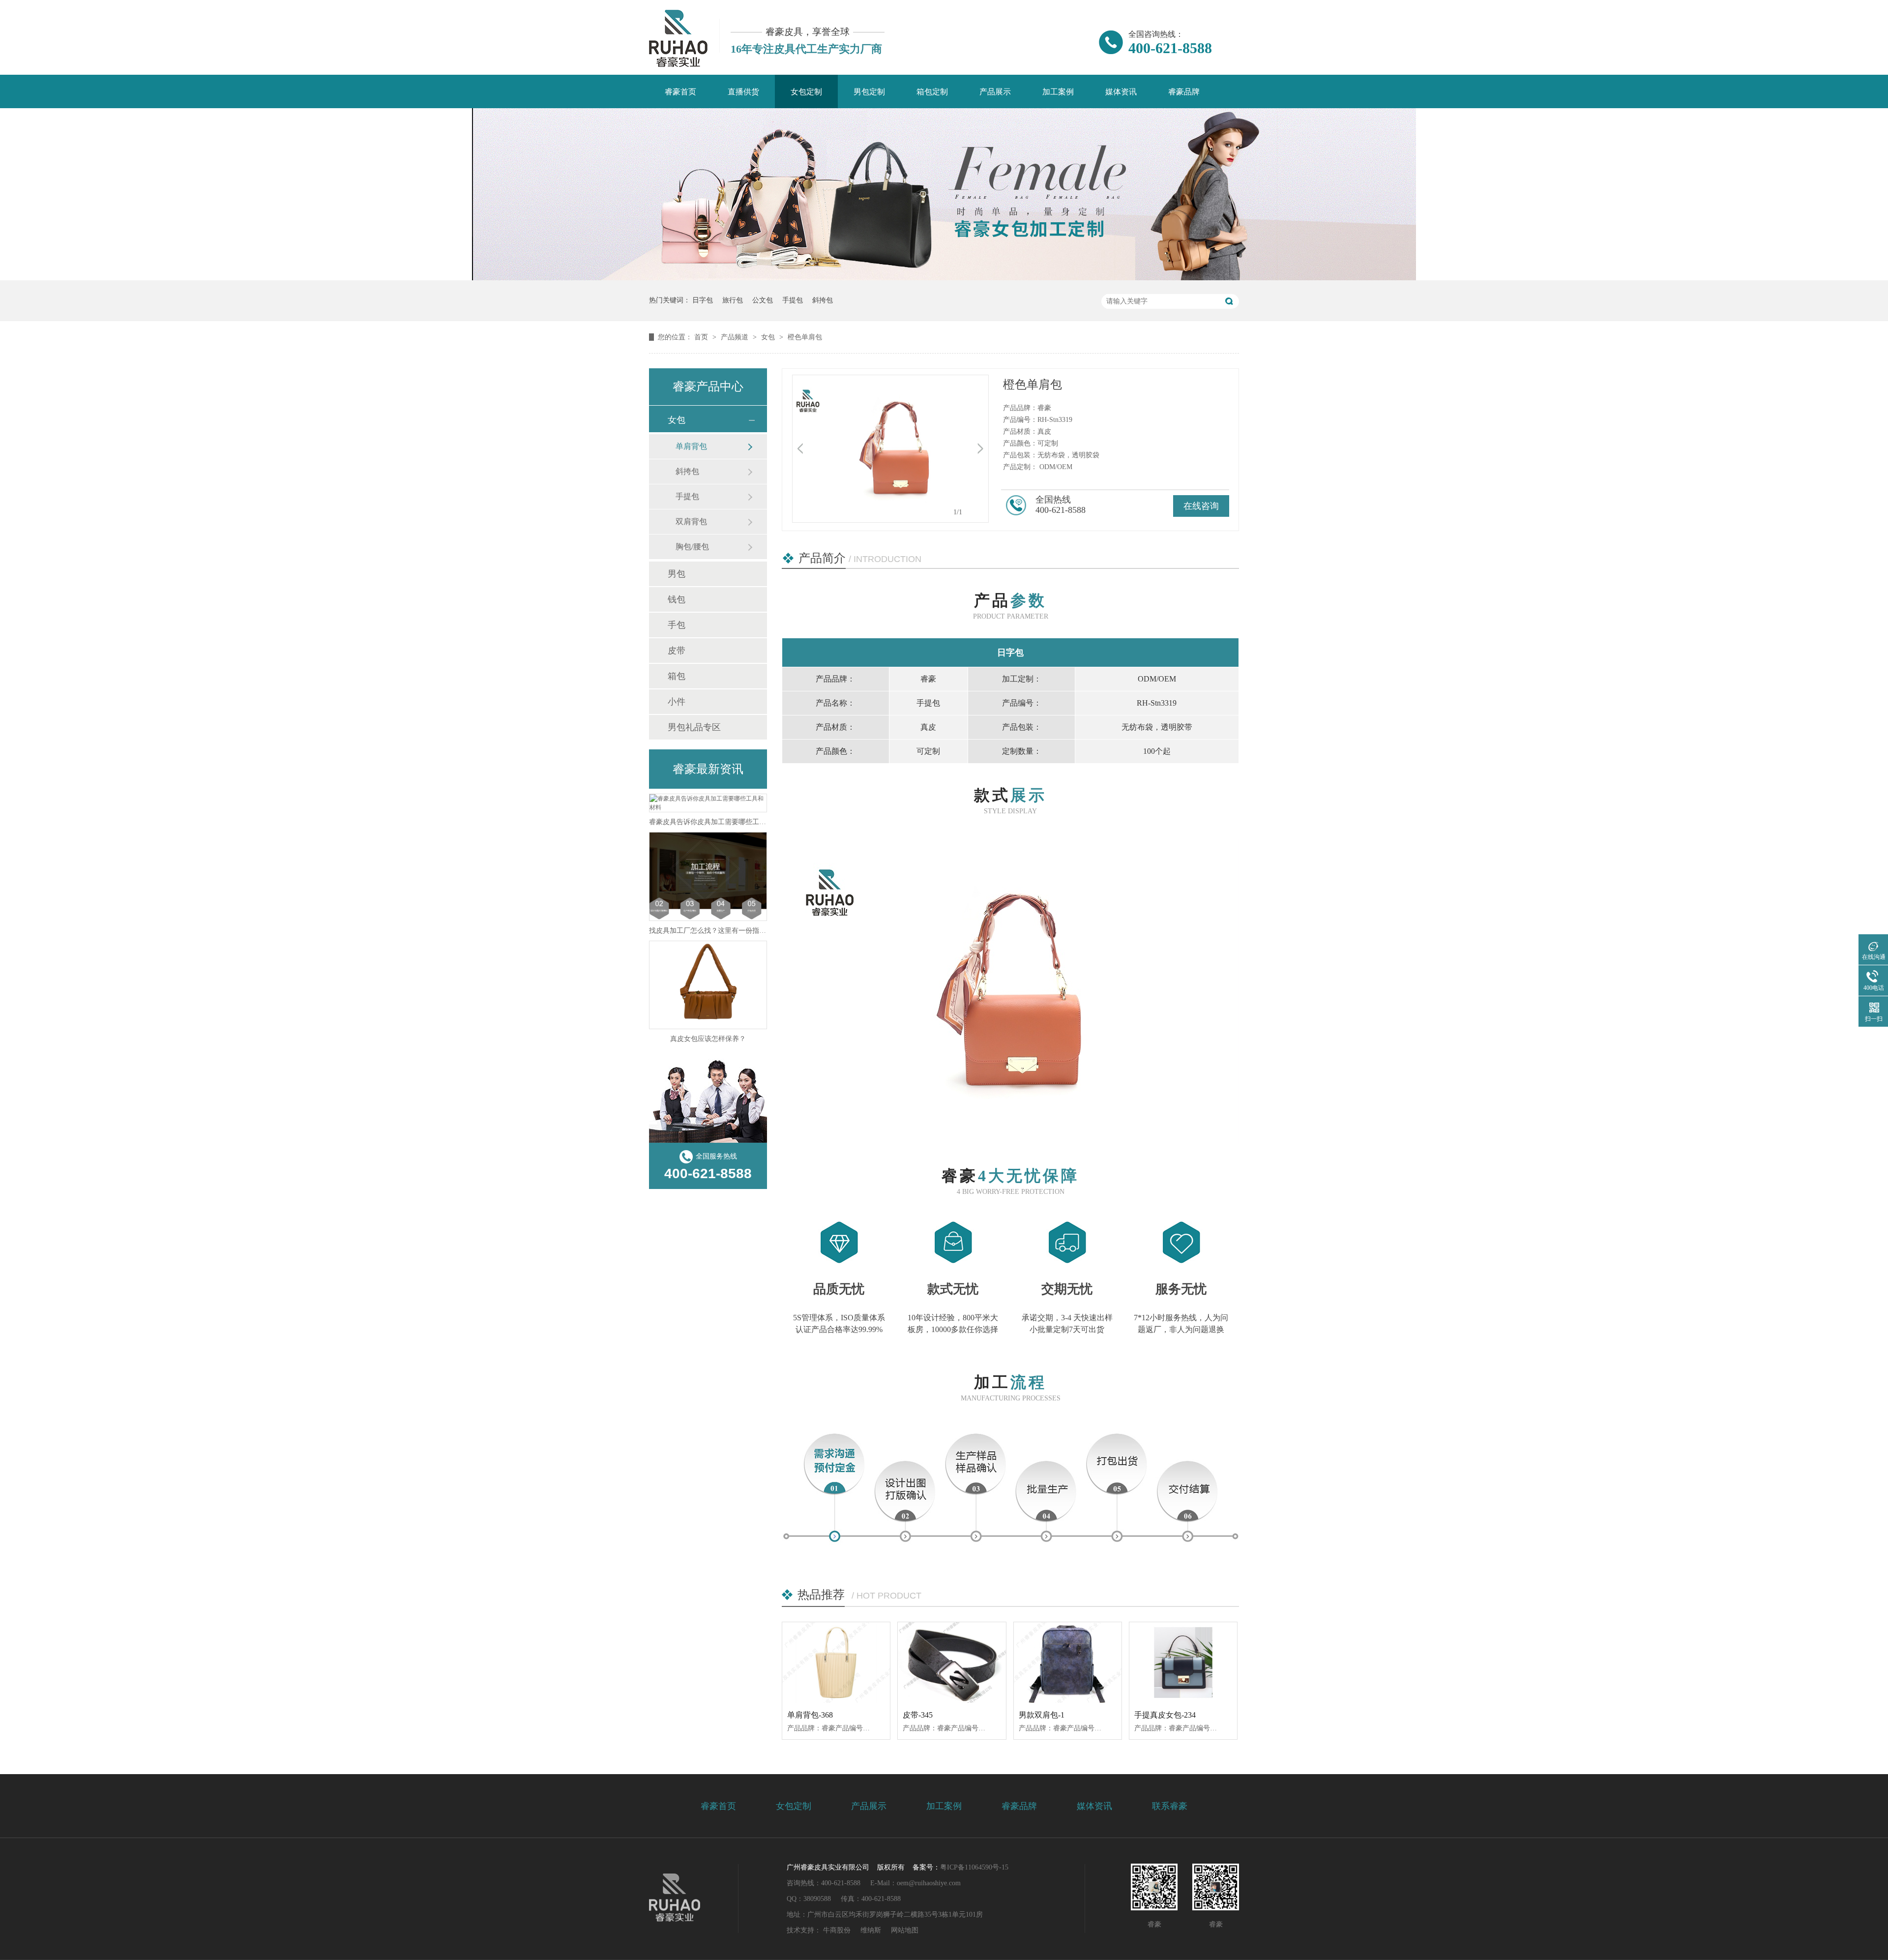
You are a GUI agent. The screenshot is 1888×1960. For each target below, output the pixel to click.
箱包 (677, 676)
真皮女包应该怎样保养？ (708, 1039)
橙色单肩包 (805, 337)
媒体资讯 (1121, 92)
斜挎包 (823, 300)
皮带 (677, 651)
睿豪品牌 (1184, 92)
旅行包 (733, 300)
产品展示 (995, 92)
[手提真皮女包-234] (1183, 1663)
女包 (769, 337)
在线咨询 (1201, 506)
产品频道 (736, 337)
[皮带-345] (952, 1663)
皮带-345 (918, 1715)
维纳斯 (871, 1930)
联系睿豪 (1170, 1806)
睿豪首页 (680, 92)
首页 (702, 337)
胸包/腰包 (692, 547)
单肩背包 (691, 446)
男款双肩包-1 (1042, 1715)
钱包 (677, 599)
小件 (677, 702)
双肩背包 (691, 521)
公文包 (763, 300)
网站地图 (905, 1930)
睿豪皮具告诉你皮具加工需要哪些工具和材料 (718, 822)
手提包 (793, 300)
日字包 (703, 300)
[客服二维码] (1154, 1887)
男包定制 (869, 92)
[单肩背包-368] (836, 1663)
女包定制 (806, 92)
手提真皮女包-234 (1165, 1715)
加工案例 (1058, 92)
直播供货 (743, 92)
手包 (677, 625)
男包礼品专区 (694, 727)
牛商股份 (837, 1930)
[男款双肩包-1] (1068, 1663)
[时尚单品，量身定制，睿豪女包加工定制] (944, 278)
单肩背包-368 (810, 1715)
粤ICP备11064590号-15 (974, 1867)
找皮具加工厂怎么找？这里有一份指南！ (711, 931)
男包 (677, 574)
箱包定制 (932, 92)
